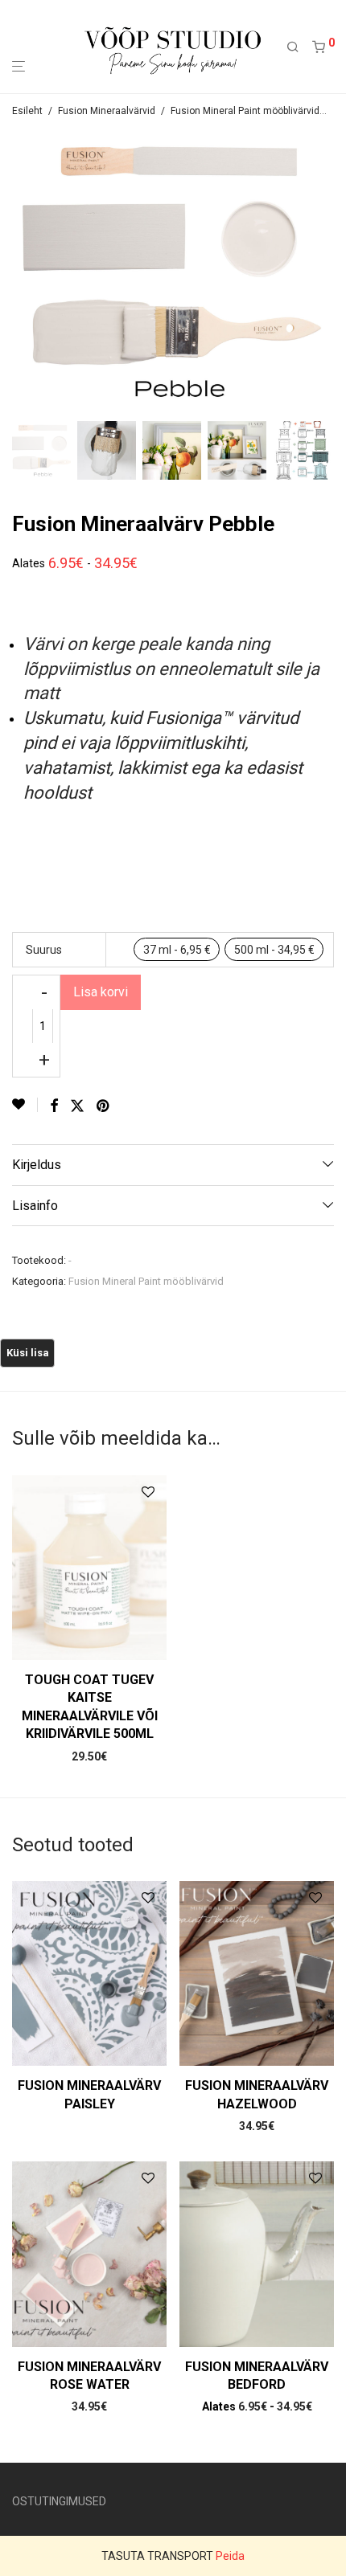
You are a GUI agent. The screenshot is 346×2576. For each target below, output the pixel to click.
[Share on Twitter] (77, 1106)
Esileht (27, 111)
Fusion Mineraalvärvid (107, 111)
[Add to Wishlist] (25, 1105)
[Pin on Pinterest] (104, 1106)
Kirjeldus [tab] (37, 1165)
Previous (15, 272)
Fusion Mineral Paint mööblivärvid (245, 111)
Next (331, 272)
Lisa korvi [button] (90, 1756)
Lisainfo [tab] (35, 1206)
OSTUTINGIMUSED (59, 2501)
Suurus (44, 950)
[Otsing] (299, 47)
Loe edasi (90, 2108)
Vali (257, 2126)
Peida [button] (230, 2556)
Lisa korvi (101, 992)
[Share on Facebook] (54, 1106)
